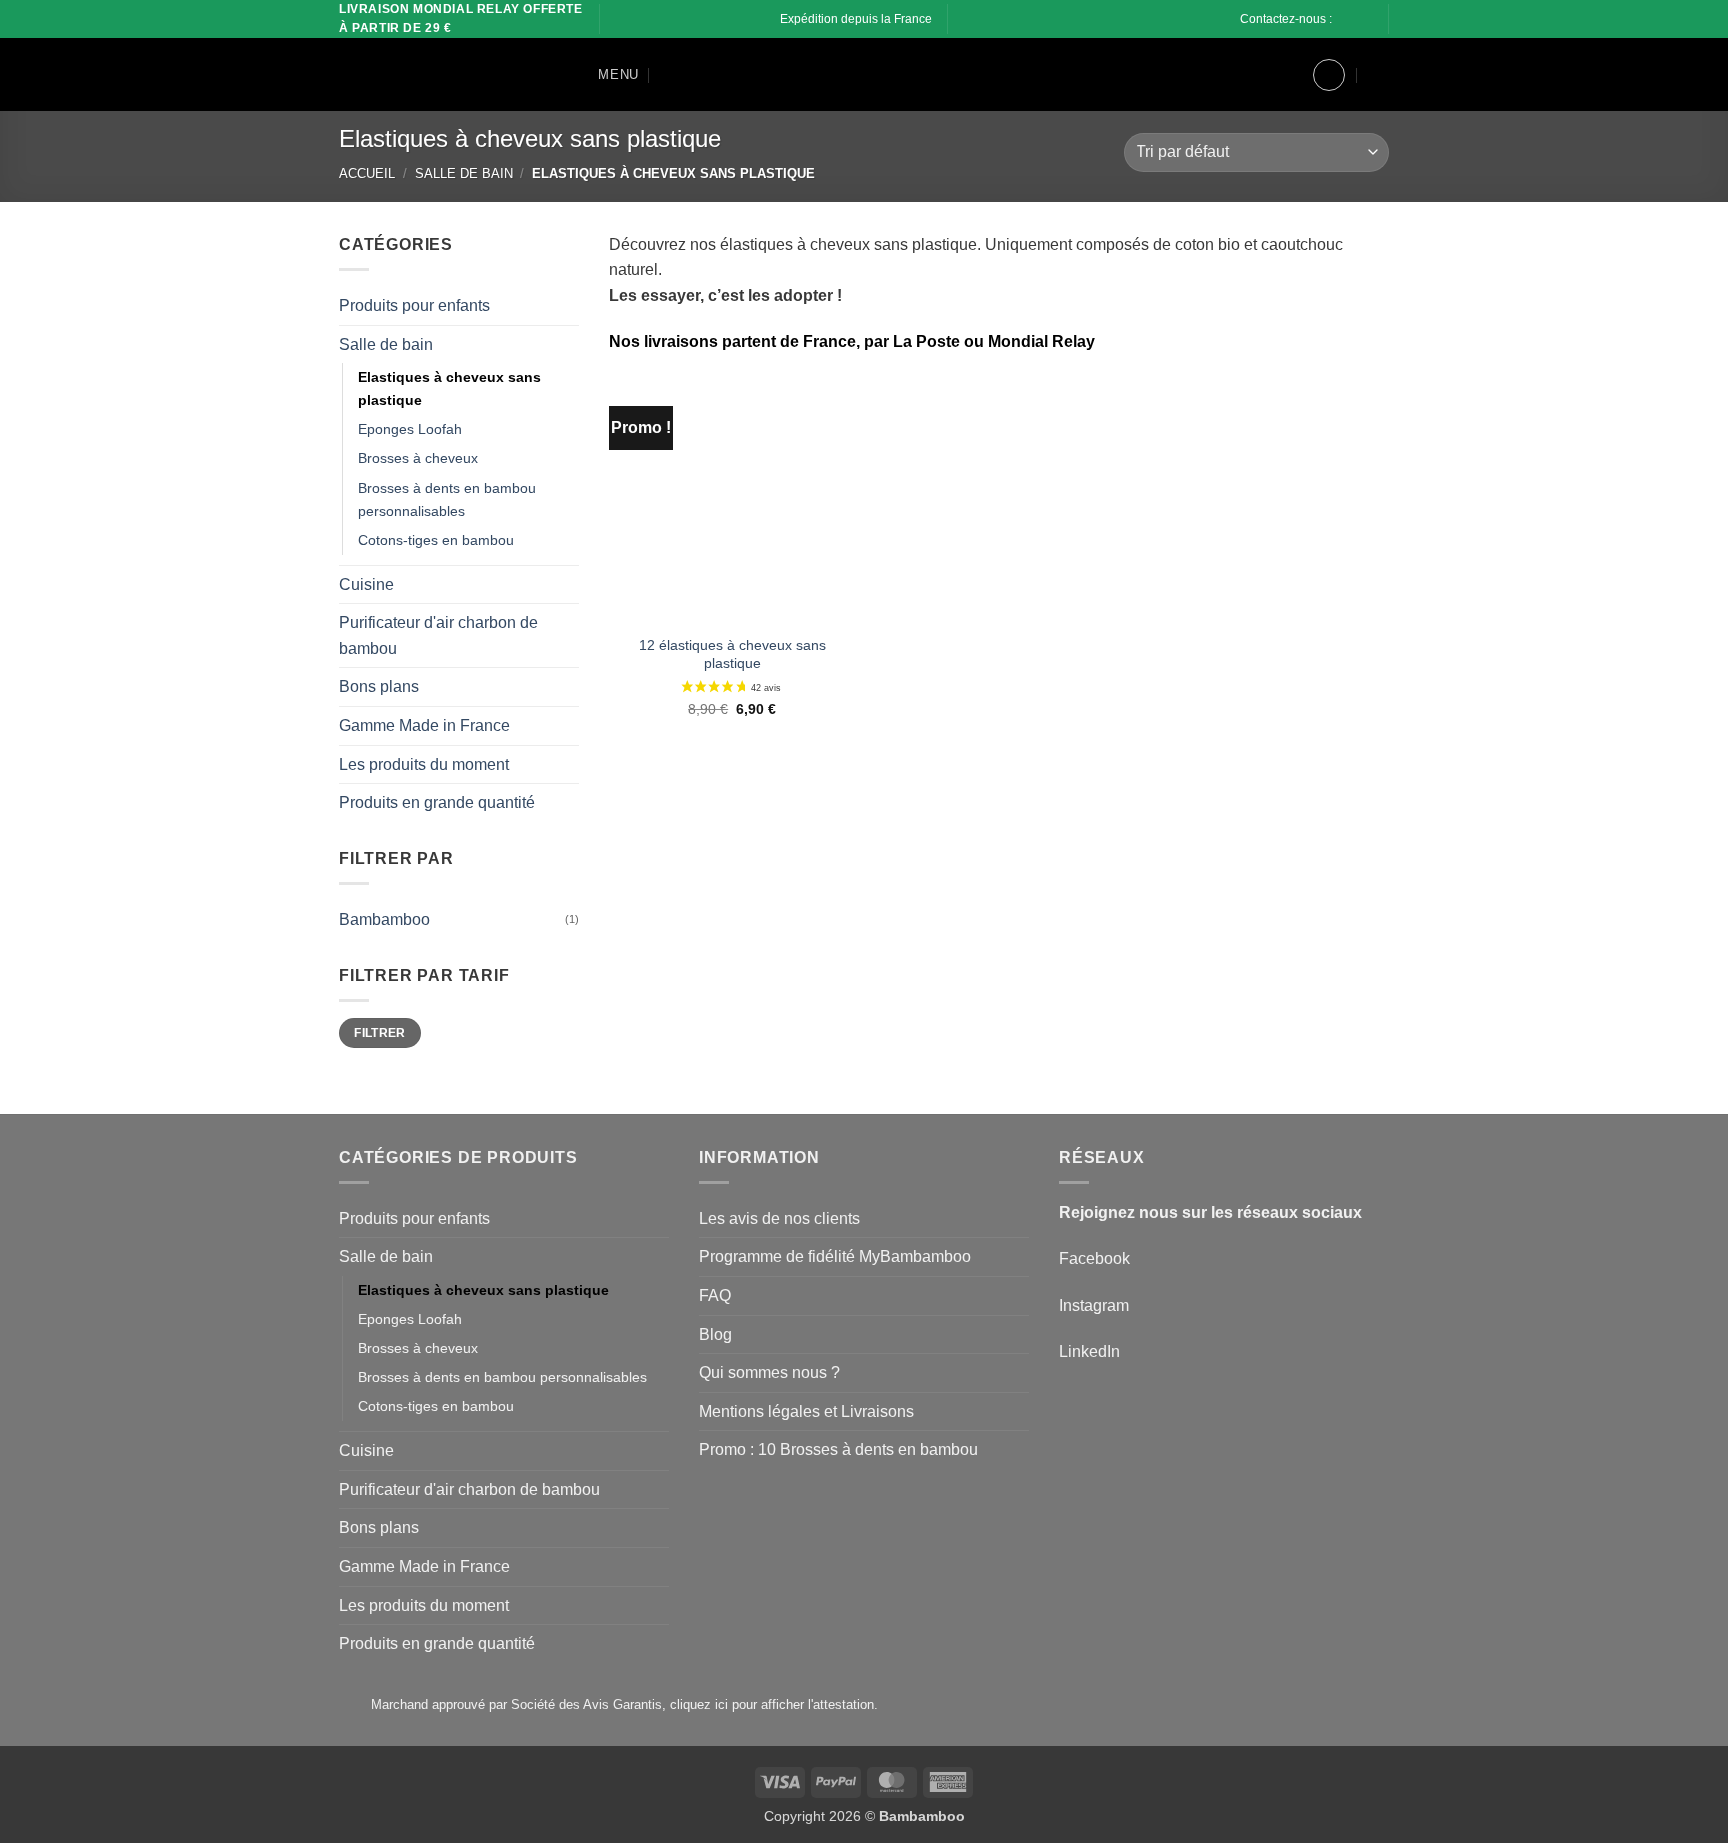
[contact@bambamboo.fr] (1360, 19)
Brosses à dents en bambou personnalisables (447, 498)
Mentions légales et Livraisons (806, 1411)
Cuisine (366, 583)
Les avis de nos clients (779, 1218)
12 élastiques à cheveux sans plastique (732, 654)
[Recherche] (668, 75)
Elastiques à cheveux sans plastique (449, 388)
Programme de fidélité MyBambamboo (835, 1256)
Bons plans (379, 686)
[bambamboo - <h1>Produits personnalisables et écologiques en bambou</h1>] (439, 75)
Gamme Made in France (424, 725)
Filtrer (380, 1032)
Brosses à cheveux (418, 458)
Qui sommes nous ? (769, 1372)
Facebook (1094, 1258)
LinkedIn (1089, 1351)
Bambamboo (384, 918)
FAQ (715, 1295)
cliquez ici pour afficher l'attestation (772, 1705)
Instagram (1094, 1305)
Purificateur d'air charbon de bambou (438, 635)
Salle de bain (464, 173)
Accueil (367, 173)
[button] (604, 74)
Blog (715, 1334)
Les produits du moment (424, 763)
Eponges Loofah (410, 429)
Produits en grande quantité (437, 802)
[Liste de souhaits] (1281, 75)
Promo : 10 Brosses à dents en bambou (838, 1449)
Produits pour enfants (414, 305)
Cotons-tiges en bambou (436, 539)
